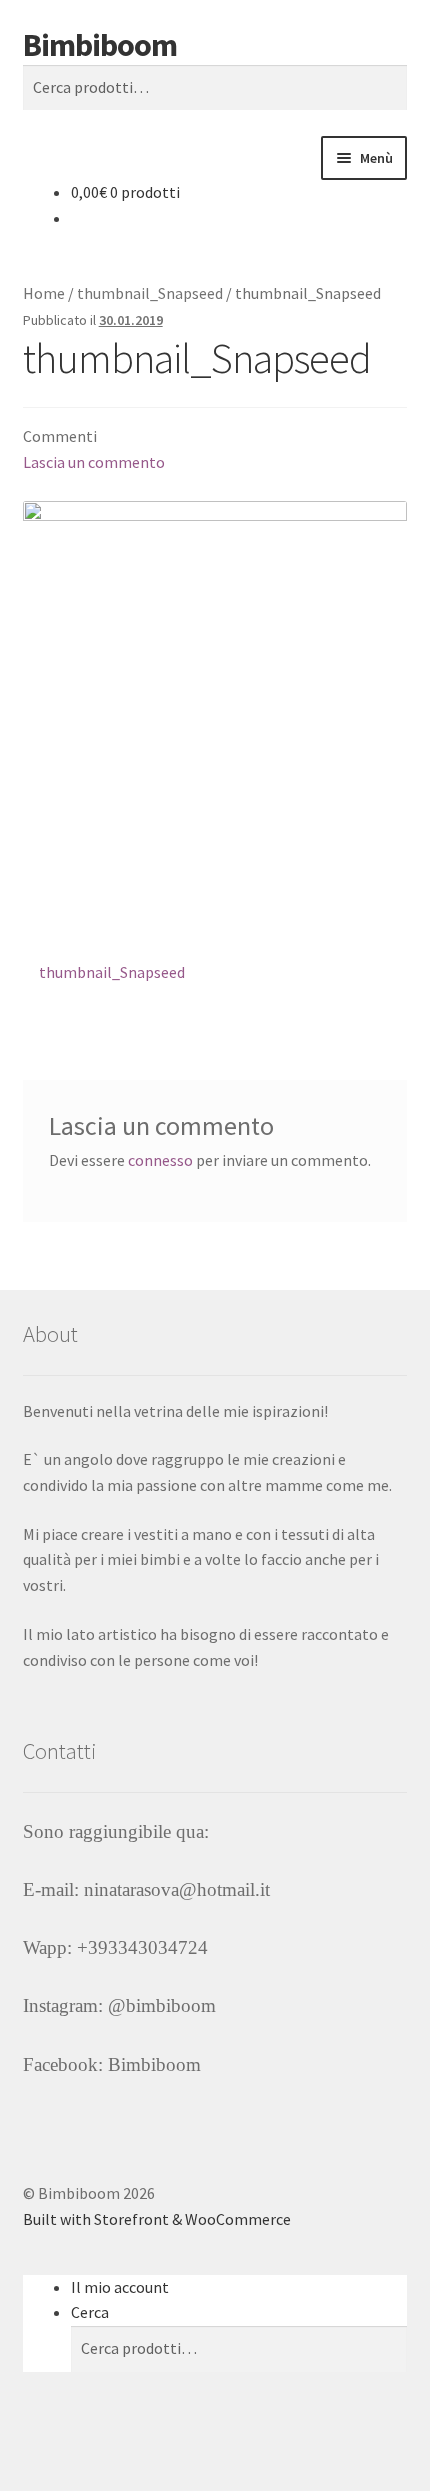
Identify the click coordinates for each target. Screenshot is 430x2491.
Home (44, 293)
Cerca (90, 2312)
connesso (160, 1160)
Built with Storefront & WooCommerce (157, 2219)
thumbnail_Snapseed (150, 293)
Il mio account (120, 2287)
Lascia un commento (94, 462)
